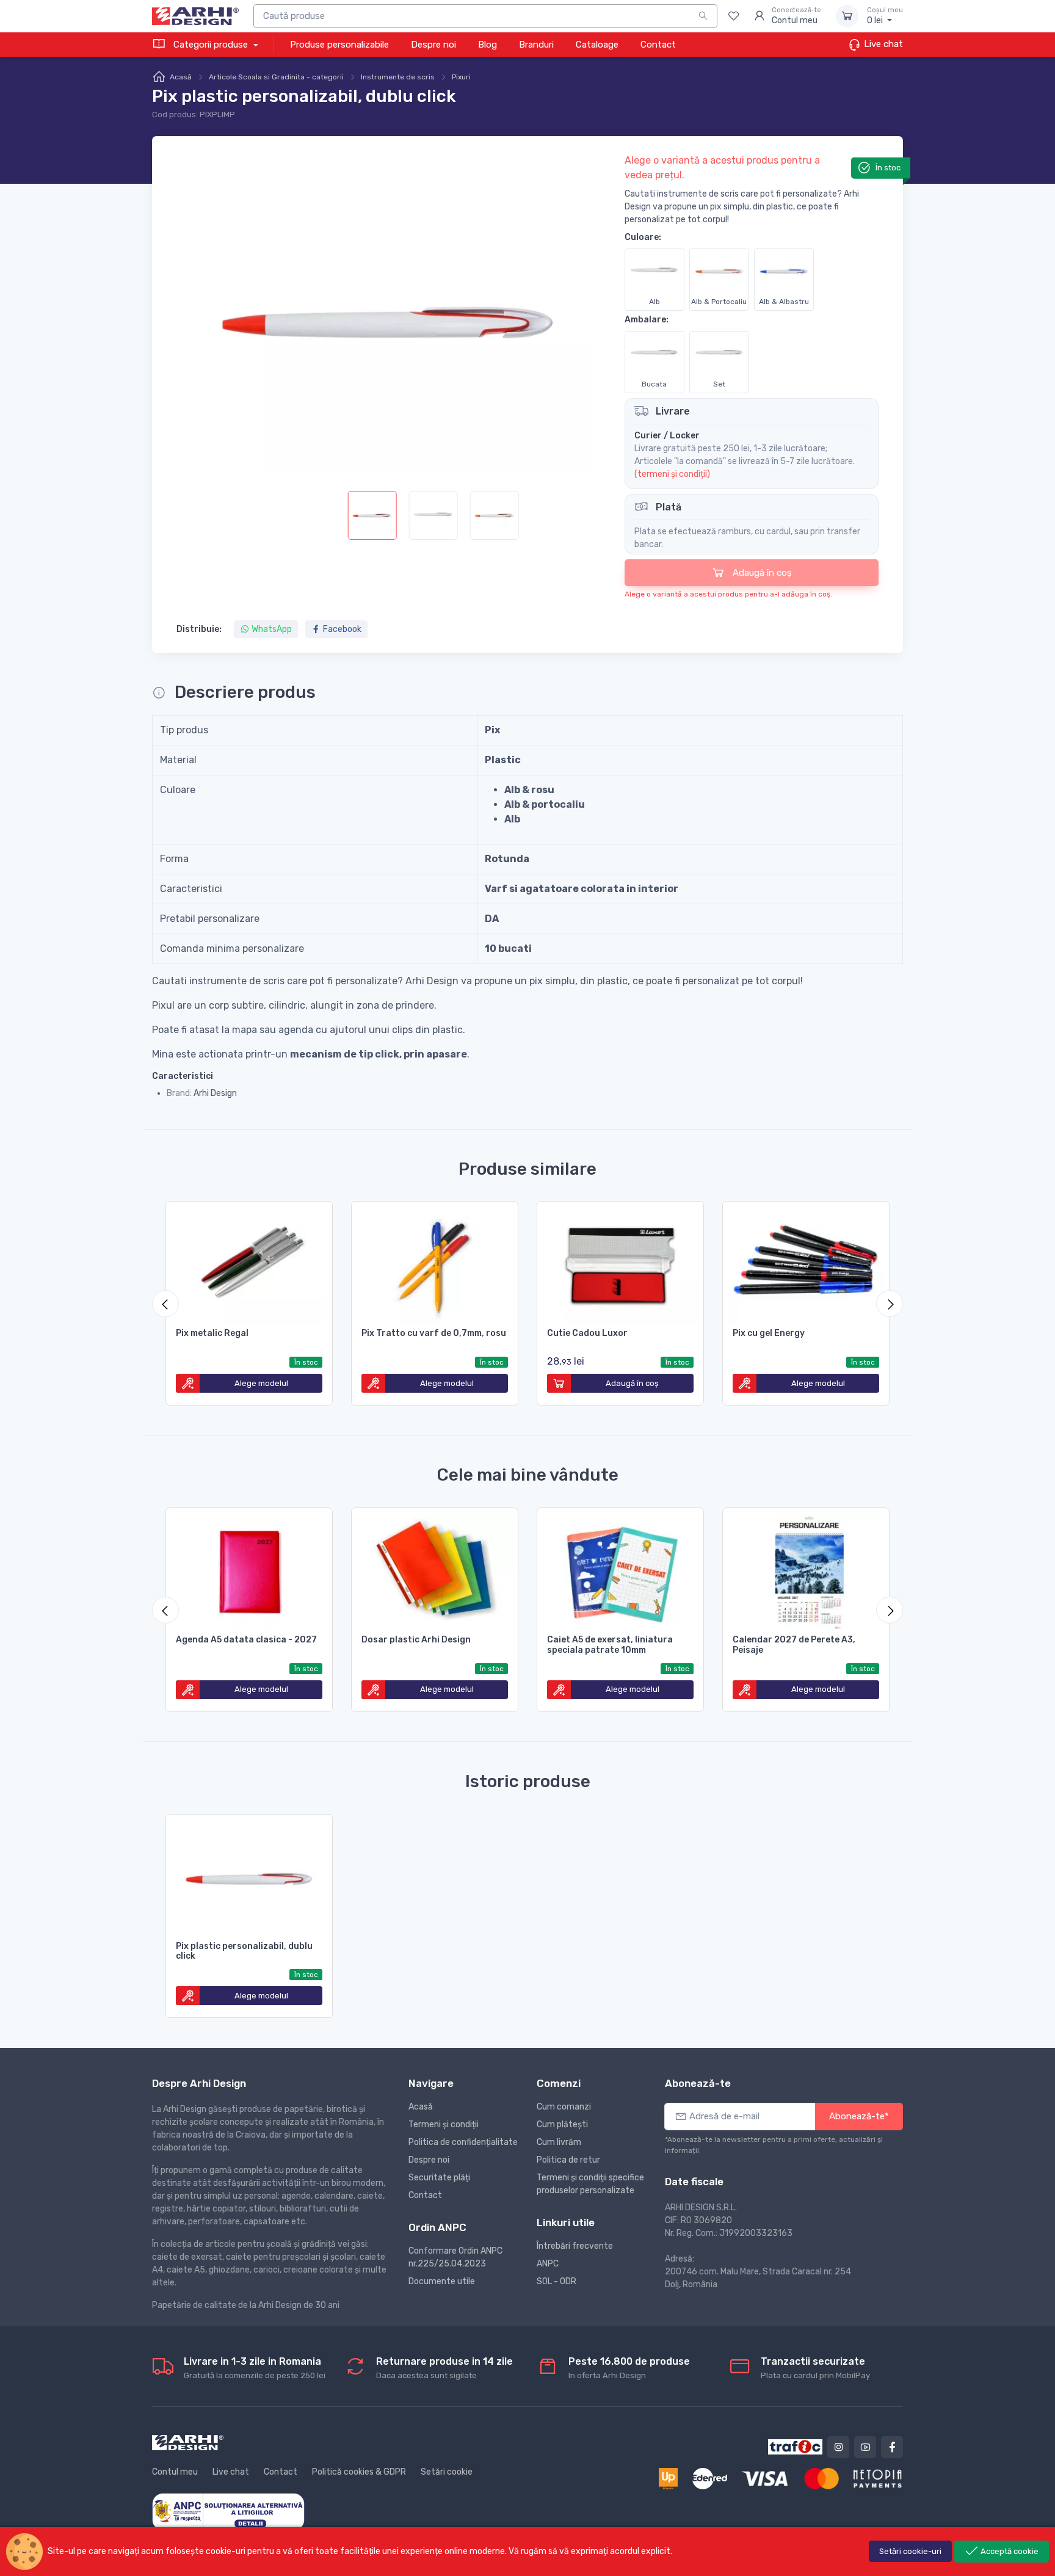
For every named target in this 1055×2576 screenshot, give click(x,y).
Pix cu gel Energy (769, 1333)
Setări (910, 2551)
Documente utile (442, 2281)
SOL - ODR (557, 2281)
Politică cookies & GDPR (359, 2472)
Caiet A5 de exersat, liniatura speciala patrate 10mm (610, 1645)
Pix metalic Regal (212, 1333)
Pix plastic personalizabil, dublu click (244, 1951)
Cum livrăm (559, 2142)
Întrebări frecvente (575, 2246)
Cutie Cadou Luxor (587, 1333)
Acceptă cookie (1009, 2551)
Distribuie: (199, 629)
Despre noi (433, 45)
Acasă (181, 77)
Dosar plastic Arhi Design (416, 1640)
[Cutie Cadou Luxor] (620, 1263)
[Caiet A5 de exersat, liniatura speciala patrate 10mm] (620, 1569)
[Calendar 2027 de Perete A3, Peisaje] (806, 1569)
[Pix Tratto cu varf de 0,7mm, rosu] (435, 1263)
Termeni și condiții (444, 2124)
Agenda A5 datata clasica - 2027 (246, 1640)
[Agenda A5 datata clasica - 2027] (249, 1569)
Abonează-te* (859, 2116)
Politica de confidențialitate (463, 2142)
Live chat (882, 44)
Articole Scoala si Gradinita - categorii (276, 77)
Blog (488, 45)
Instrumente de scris (398, 77)
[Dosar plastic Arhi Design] (435, 1569)
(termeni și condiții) (672, 474)
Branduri (536, 45)
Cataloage (597, 45)
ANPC (548, 2264)
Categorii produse (211, 45)
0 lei (885, 16)
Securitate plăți (439, 2178)
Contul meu (175, 2472)
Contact (658, 45)
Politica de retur (568, 2160)
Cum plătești (562, 2124)
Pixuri (461, 77)
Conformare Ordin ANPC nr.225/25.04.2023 (455, 2257)
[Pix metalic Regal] (249, 1263)
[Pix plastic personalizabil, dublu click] (249, 1876)
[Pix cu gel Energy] (806, 1263)
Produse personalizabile (339, 45)
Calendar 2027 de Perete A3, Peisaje (794, 1645)
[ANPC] (228, 2511)
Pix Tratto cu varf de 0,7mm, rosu (434, 1333)
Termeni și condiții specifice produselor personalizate (590, 2184)
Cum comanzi (564, 2107)
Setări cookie (447, 2472)
